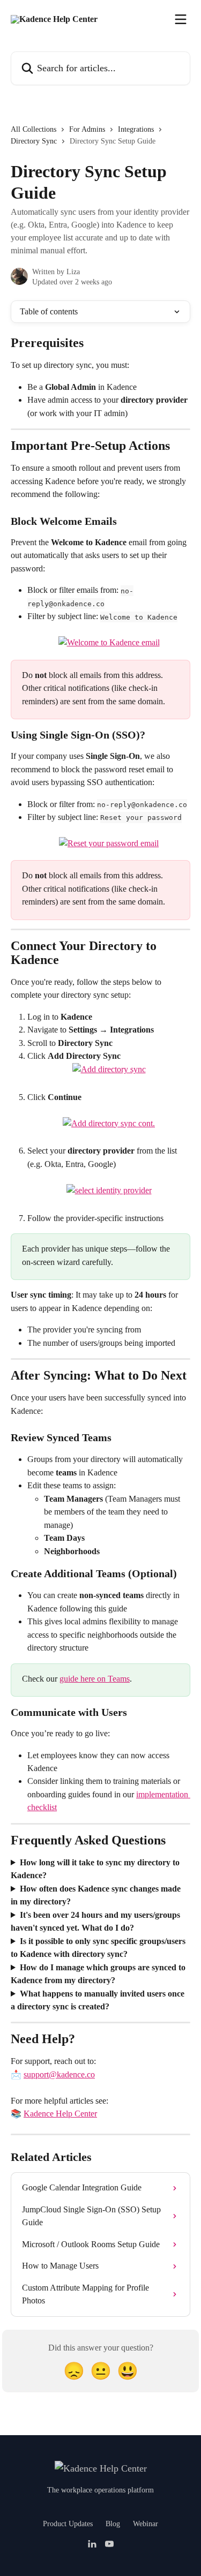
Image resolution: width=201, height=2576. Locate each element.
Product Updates (68, 2524)
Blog (113, 2524)
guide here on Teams (95, 1679)
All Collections (33, 129)
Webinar (146, 2524)
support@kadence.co (59, 2074)
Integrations (136, 129)
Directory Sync (34, 141)
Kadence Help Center (60, 2114)
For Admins (87, 129)
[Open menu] (181, 19)
